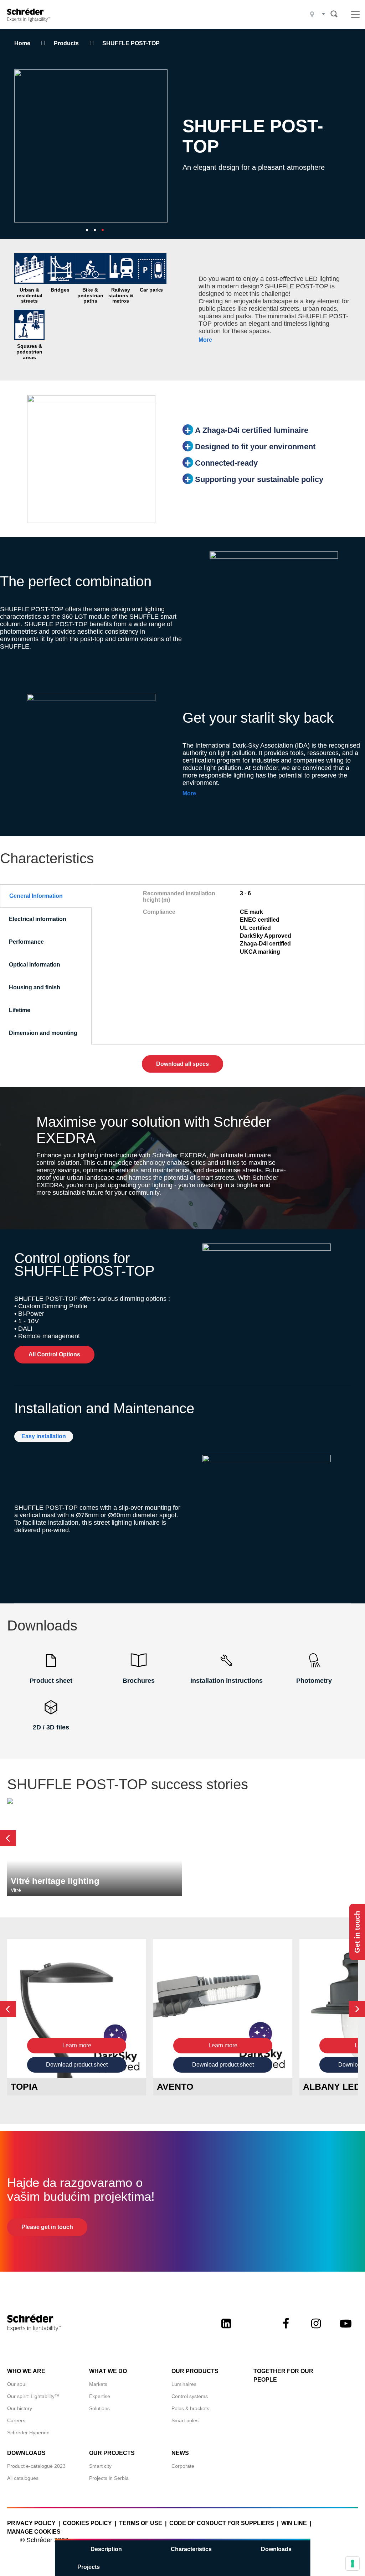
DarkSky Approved (266, 936)
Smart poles (185, 2420)
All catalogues (23, 2478)
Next (357, 2009)
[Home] (31, 14)
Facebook (286, 2330)
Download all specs (182, 1064)
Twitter (256, 2330)
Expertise (100, 2396)
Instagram (316, 2330)
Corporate (183, 2466)
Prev (8, 1838)
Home (22, 43)
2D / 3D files (51, 1727)
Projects (89, 2567)
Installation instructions (227, 1681)
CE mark (251, 912)
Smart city (100, 2466)
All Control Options (54, 1354)
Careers (16, 2420)
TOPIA (24, 2087)
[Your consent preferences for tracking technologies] (353, 2564)
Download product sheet (77, 2065)
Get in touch (357, 1932)
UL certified (255, 928)
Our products (195, 2371)
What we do (108, 2371)
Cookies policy (87, 2523)
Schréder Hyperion (28, 2433)
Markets (98, 2384)
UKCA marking (260, 952)
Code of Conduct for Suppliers (222, 2523)
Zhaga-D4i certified (265, 944)
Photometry (314, 1681)
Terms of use (141, 2523)
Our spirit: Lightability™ (33, 2396)
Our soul (17, 2384)
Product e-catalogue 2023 (36, 2466)
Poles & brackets (190, 2408)
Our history (20, 2408)
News (180, 2453)
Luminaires (184, 2384)
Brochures (139, 1681)
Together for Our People (283, 2375)
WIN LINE (294, 2523)
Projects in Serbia (109, 2478)
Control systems (190, 2396)
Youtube (346, 2330)
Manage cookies (34, 2532)
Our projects (112, 2453)
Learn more (77, 2045)
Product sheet (51, 1681)
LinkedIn (226, 2330)
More (205, 340)
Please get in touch (47, 2227)
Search (334, 14)
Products (66, 43)
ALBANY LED (332, 2087)
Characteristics (191, 2549)
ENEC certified (260, 920)
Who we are (26, 2371)
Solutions (99, 2408)
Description (106, 2549)
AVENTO (175, 2087)
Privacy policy (31, 2523)
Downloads (276, 2549)
